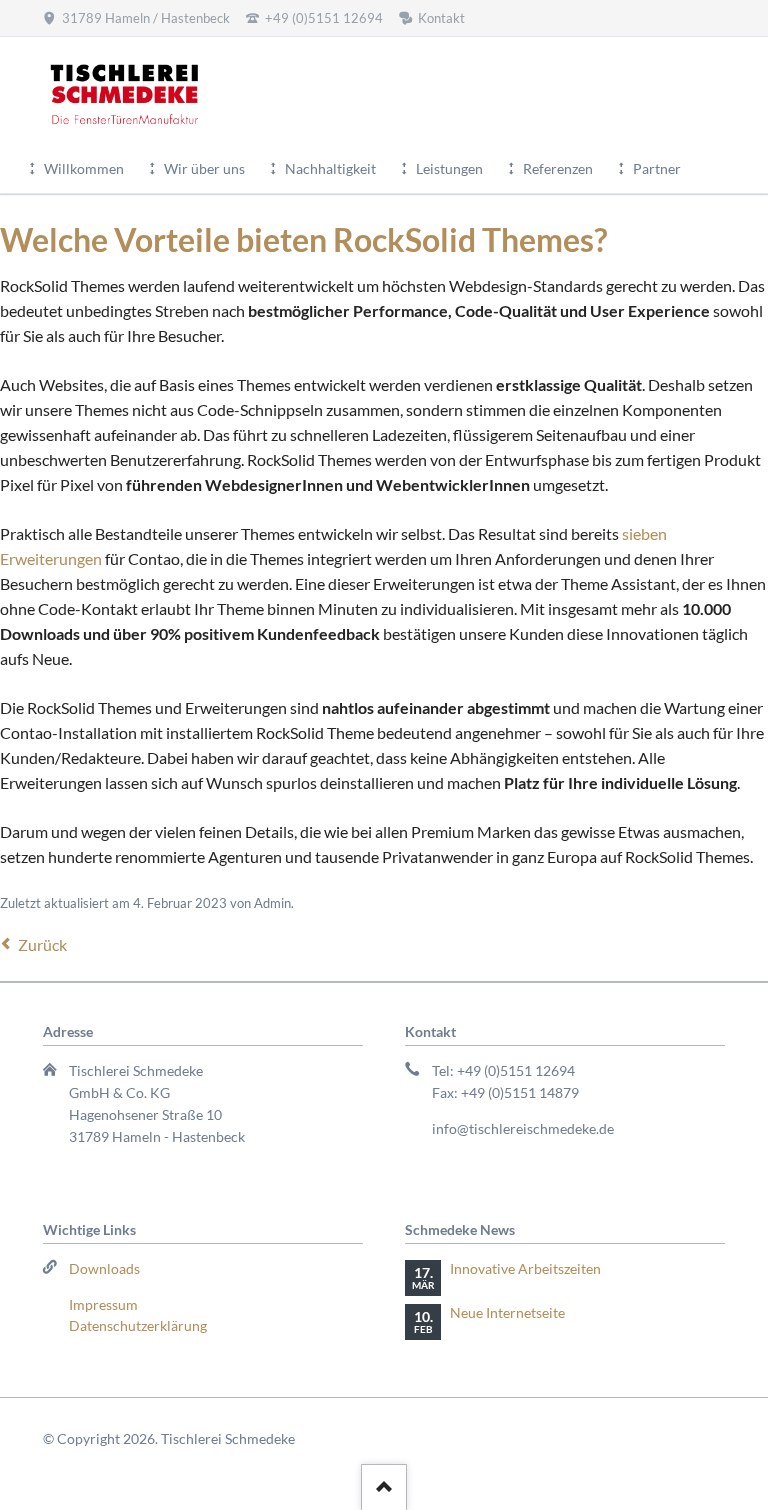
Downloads (104, 1268)
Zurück (42, 944)
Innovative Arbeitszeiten (525, 1268)
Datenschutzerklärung (138, 1325)
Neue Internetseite (507, 1312)
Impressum (103, 1304)
